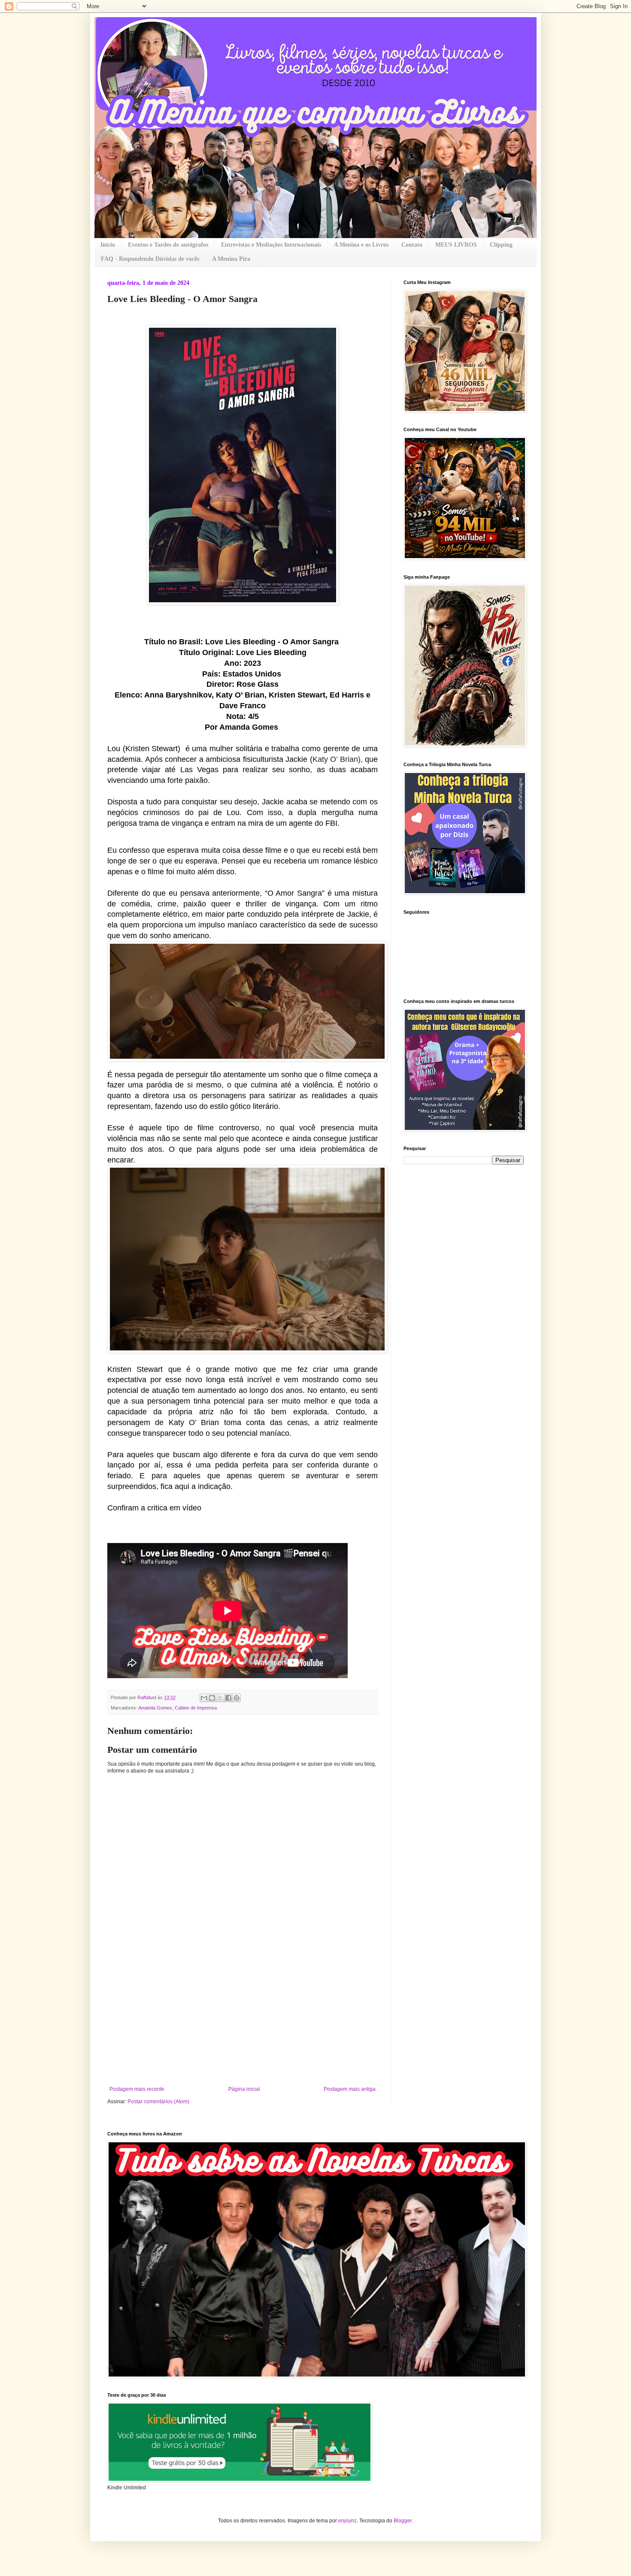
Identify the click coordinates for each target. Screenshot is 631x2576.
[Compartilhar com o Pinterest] (237, 1698)
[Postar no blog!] (212, 1698)
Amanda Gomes (155, 1708)
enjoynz (347, 2521)
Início (108, 245)
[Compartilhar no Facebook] (228, 1698)
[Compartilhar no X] (220, 1698)
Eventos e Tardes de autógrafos (168, 245)
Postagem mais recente (137, 2089)
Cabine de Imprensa (196, 1708)
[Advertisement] (243, 2022)
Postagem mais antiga (350, 2089)
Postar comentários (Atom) (158, 2102)
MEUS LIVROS (456, 245)
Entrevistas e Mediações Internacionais (271, 245)
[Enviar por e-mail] (204, 1698)
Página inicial (244, 2089)
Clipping (501, 245)
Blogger (403, 2521)
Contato (412, 245)
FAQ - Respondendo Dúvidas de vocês (150, 259)
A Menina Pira (231, 259)
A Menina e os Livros (361, 245)
